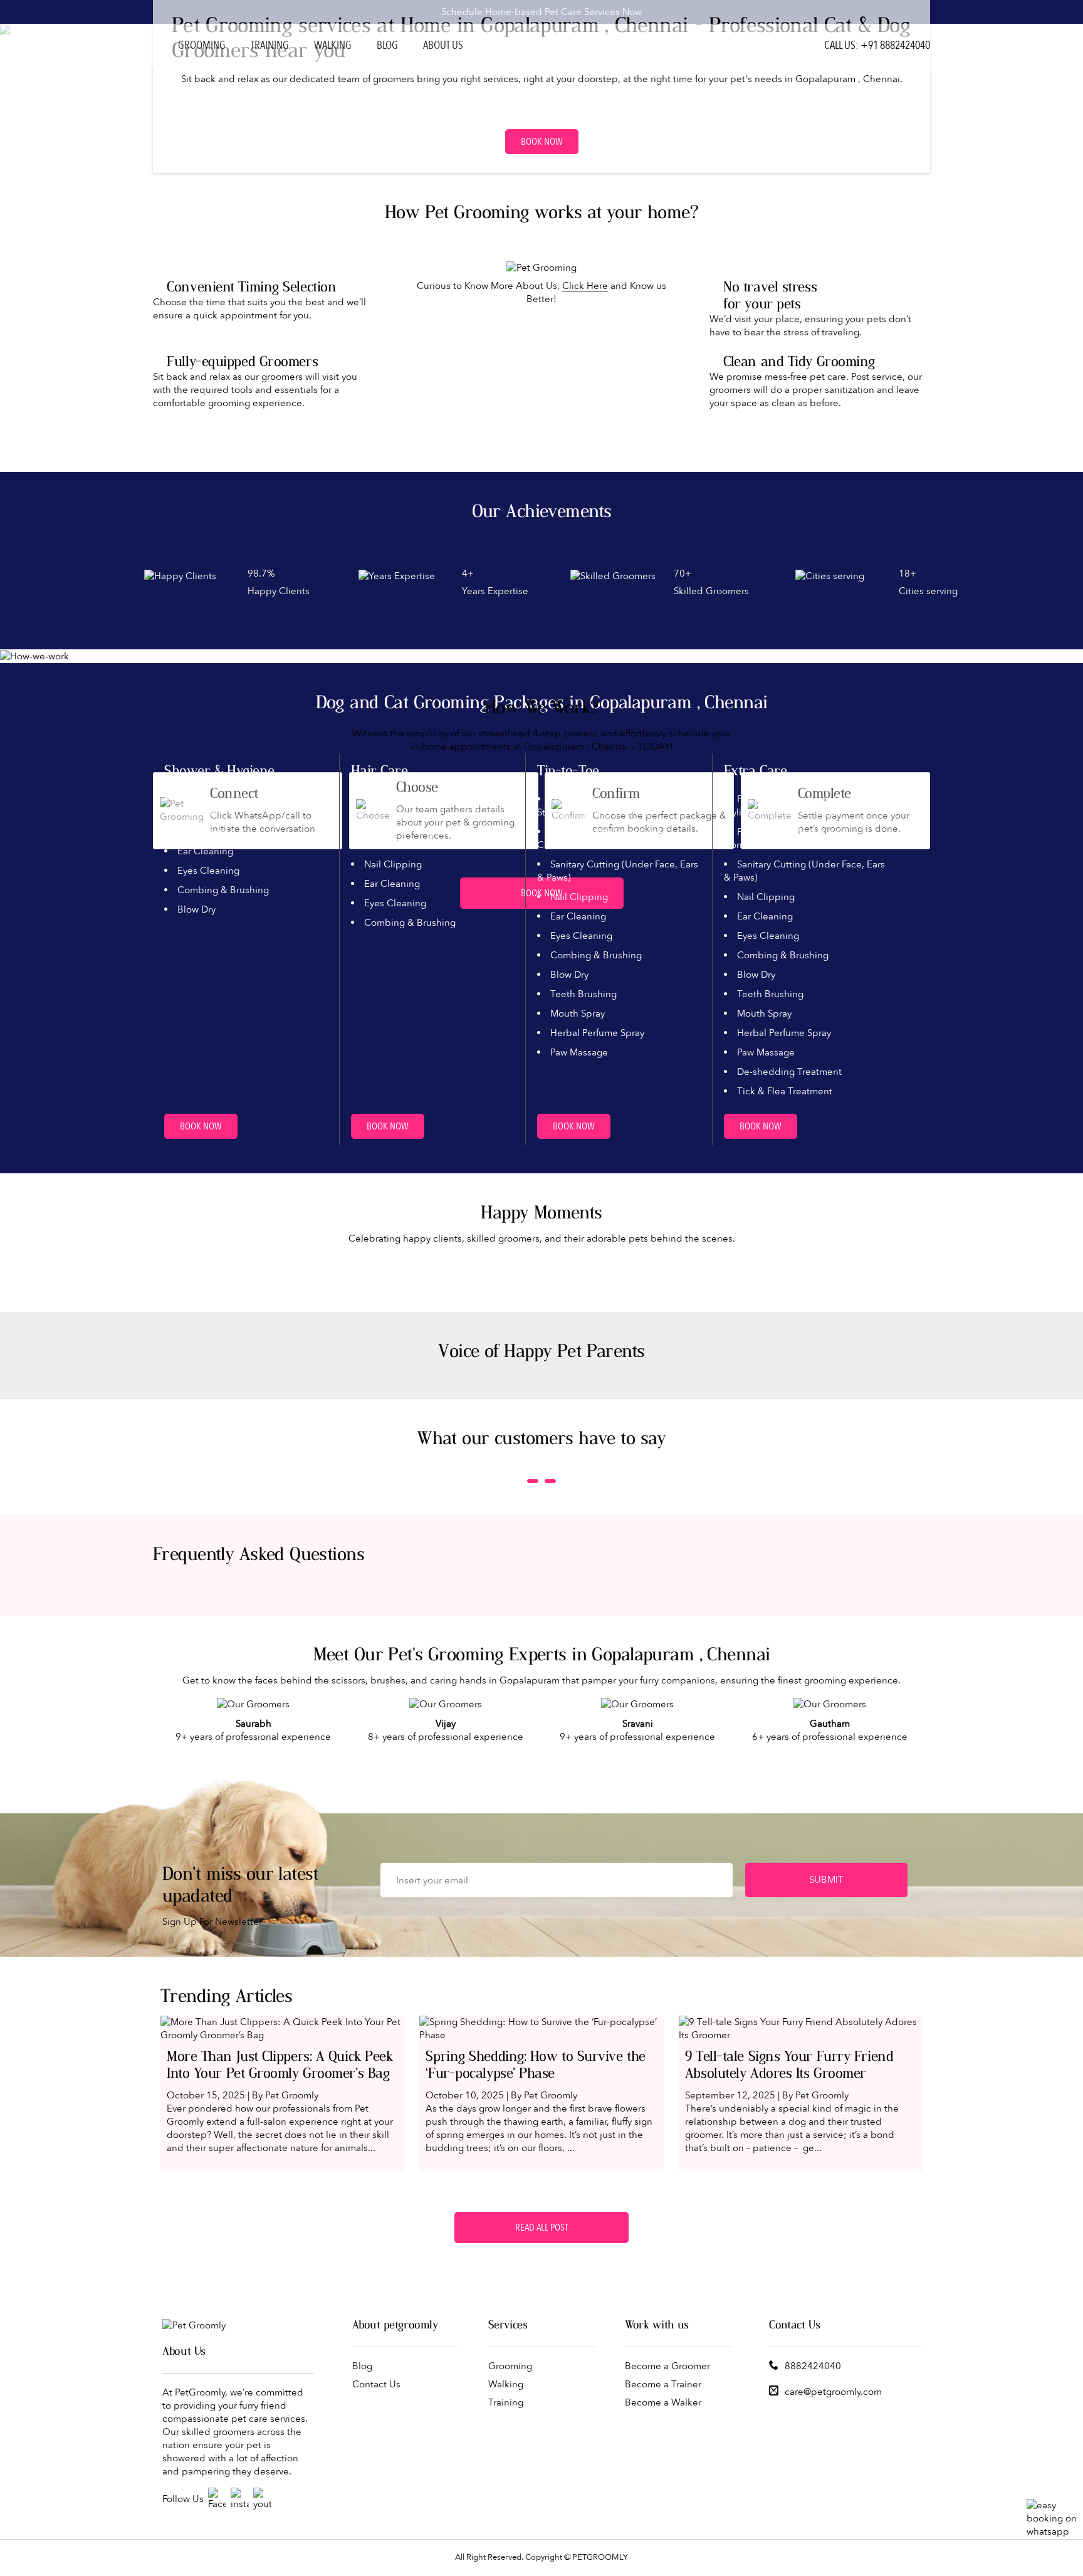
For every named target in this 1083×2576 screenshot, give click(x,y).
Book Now (542, 142)
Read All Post (541, 2228)
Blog (387, 45)
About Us (443, 45)
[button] (533, 1481)
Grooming (202, 45)
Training (270, 45)
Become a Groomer (667, 2366)
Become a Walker (663, 2402)
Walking (333, 45)
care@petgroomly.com (833, 2392)
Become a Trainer (663, 2384)
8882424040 (813, 2366)
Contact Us (376, 2384)
